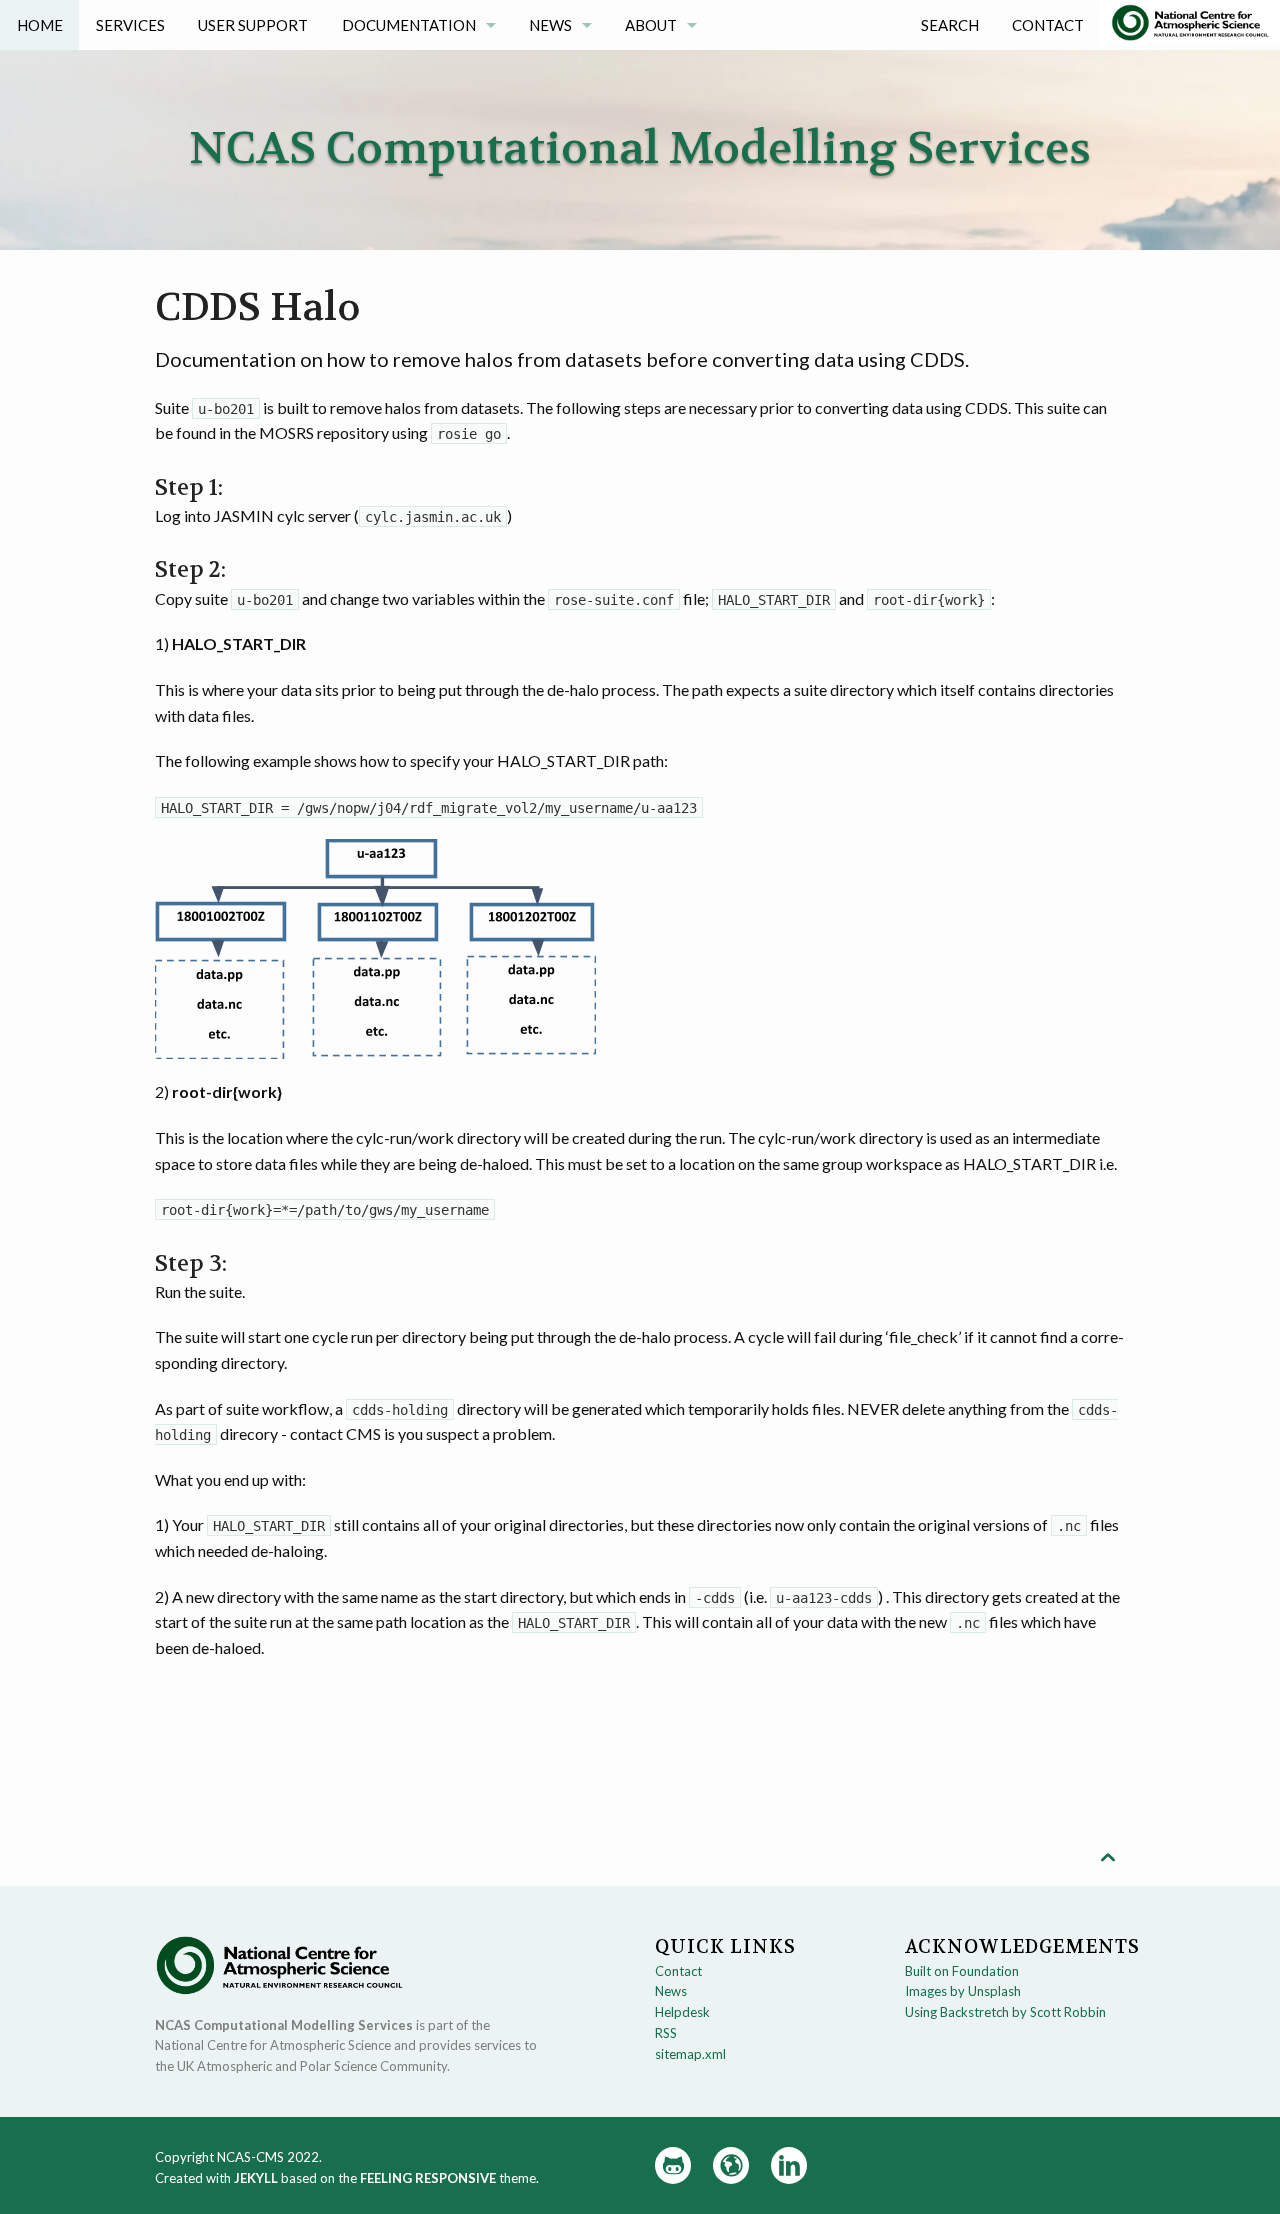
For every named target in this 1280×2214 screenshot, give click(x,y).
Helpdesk (682, 2012)
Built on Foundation (962, 1971)
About (651, 25)
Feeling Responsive (428, 2178)
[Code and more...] (673, 2165)
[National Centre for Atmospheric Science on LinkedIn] (789, 2165)
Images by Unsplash (963, 1991)
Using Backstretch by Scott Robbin (1005, 2012)
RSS (666, 2033)
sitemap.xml (690, 2054)
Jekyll (256, 2178)
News (550, 25)
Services (130, 25)
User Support (253, 25)
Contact (1048, 25)
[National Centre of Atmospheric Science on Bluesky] (731, 2165)
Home (40, 25)
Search (950, 25)
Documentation (409, 25)
